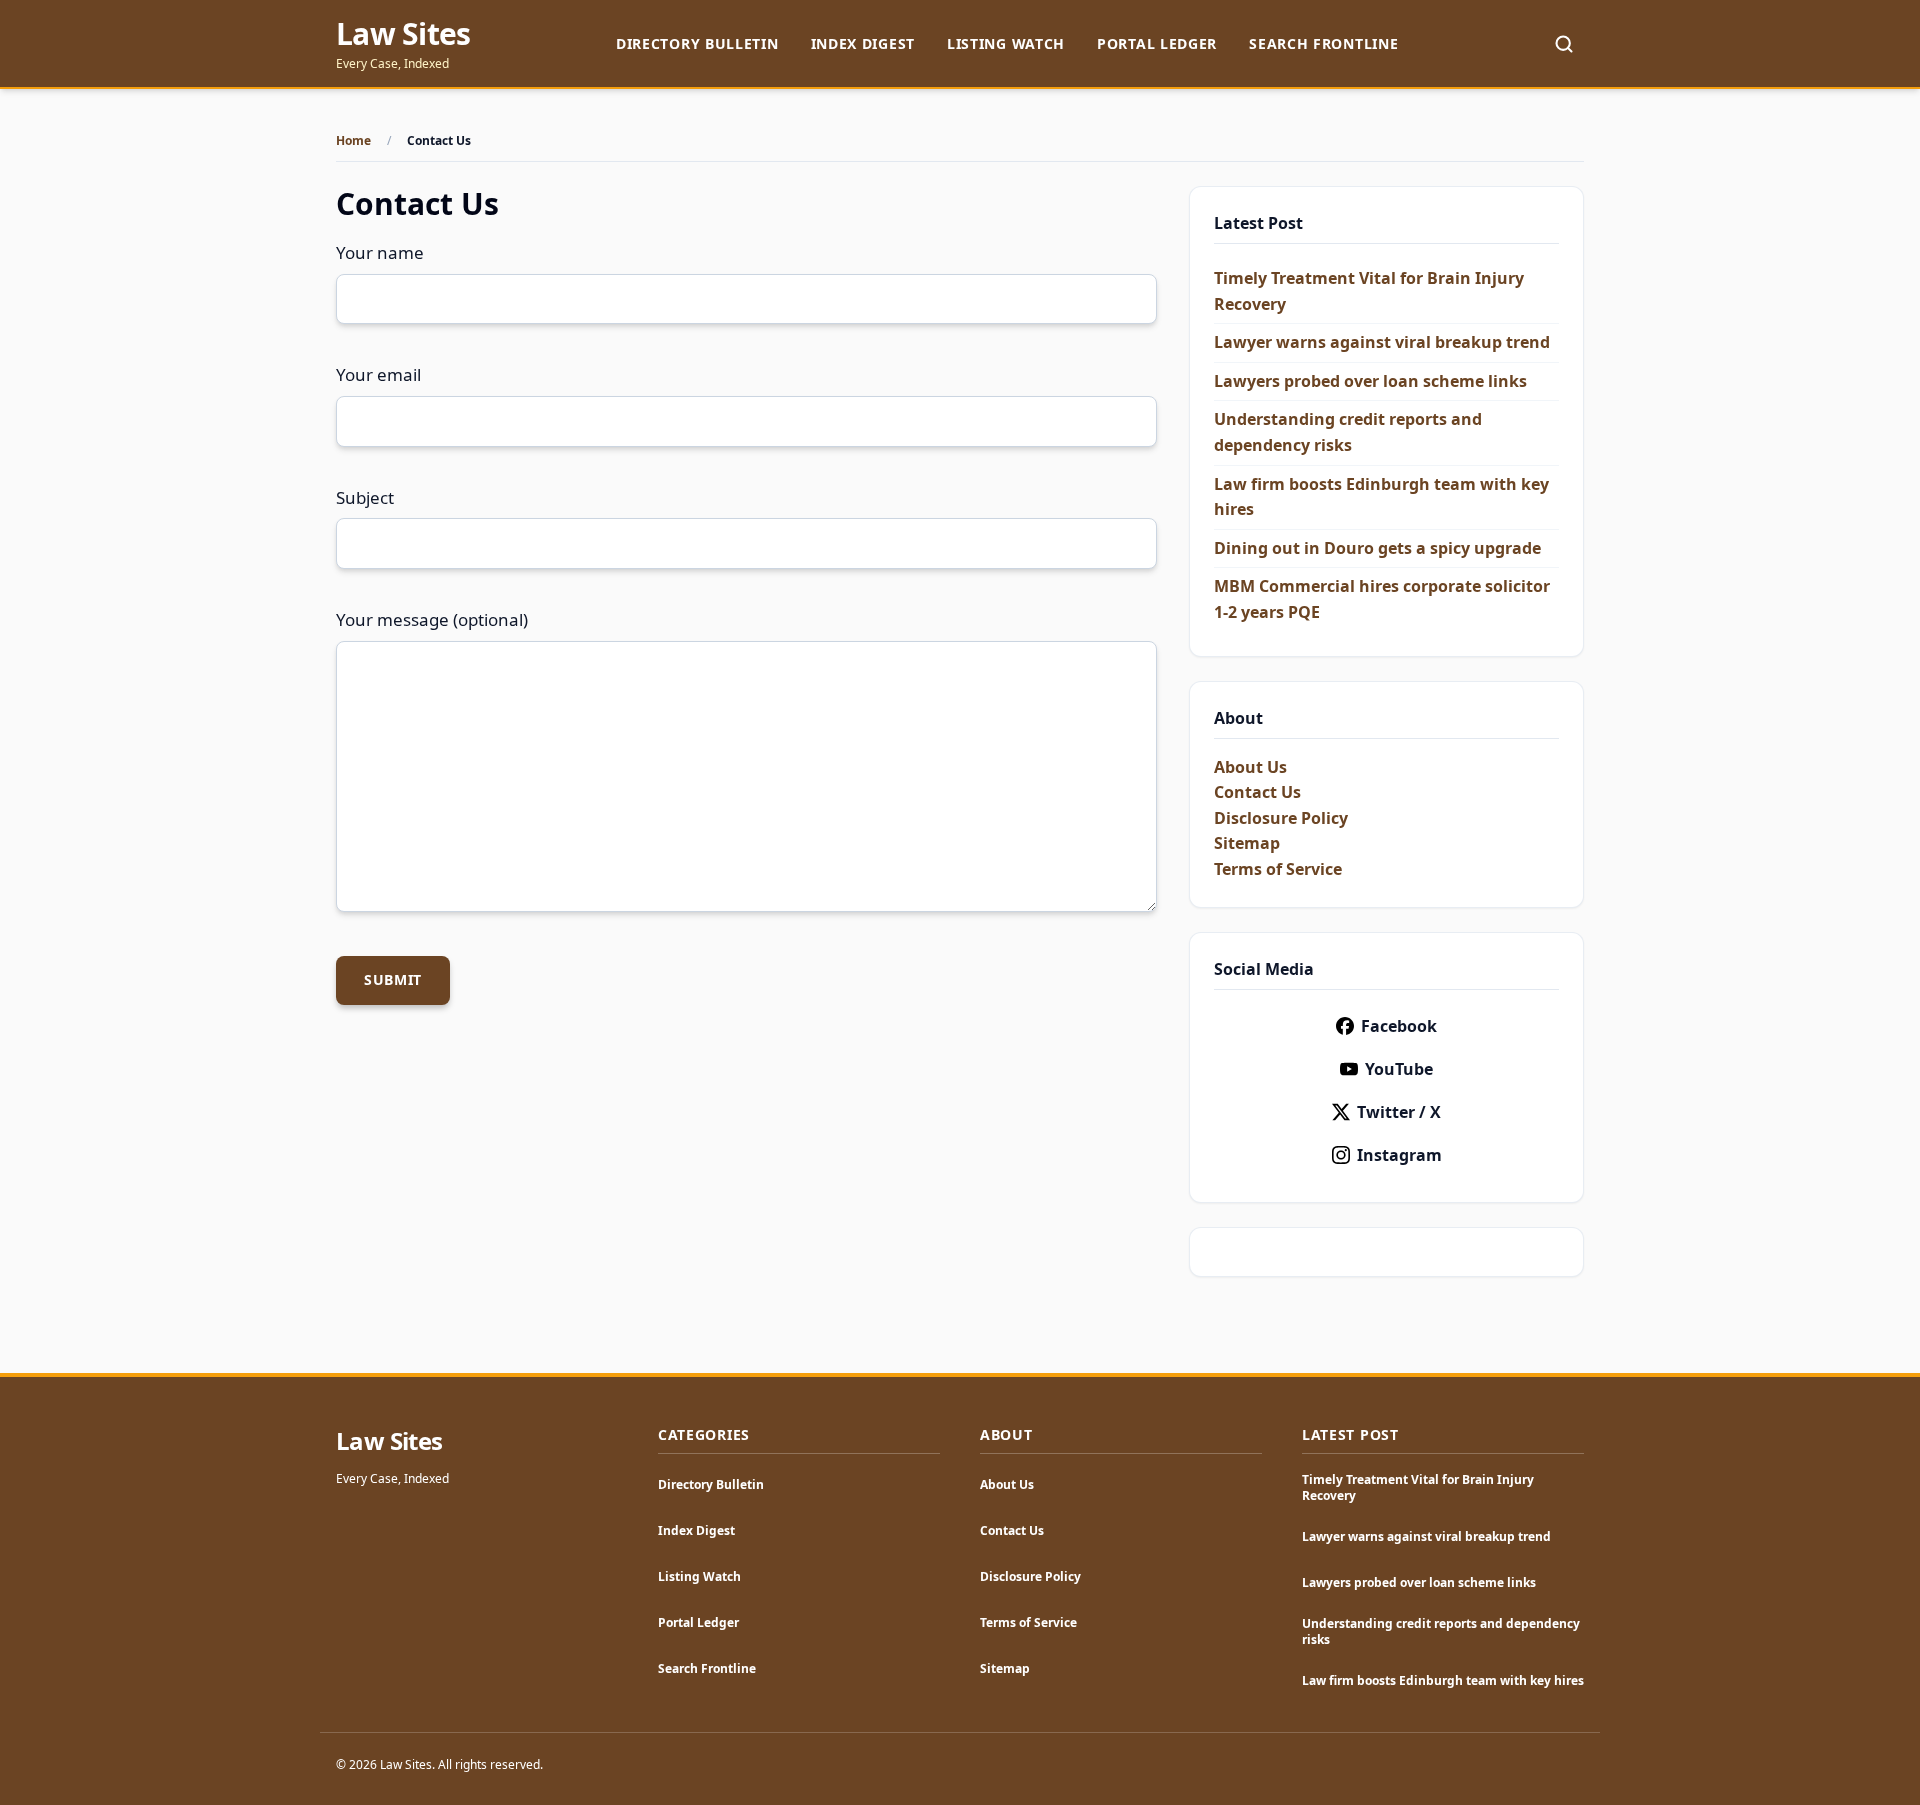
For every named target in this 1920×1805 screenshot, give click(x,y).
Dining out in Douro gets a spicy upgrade (1377, 548)
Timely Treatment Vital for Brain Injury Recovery (1418, 1487)
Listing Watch (1006, 43)
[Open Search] (1564, 44)
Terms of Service (1278, 869)
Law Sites (403, 34)
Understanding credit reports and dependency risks (1441, 1631)
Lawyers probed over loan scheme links (1370, 381)
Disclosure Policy (1281, 818)
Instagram (1399, 1155)
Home (353, 141)
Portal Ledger (1157, 43)
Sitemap (1247, 843)
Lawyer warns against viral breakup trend (1382, 342)
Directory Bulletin (697, 43)
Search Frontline (1323, 43)
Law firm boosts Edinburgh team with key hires (1443, 1680)
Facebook (1399, 1026)
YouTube (1399, 1069)
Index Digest (863, 43)
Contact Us (1257, 792)
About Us (1250, 767)
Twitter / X (1399, 1112)
